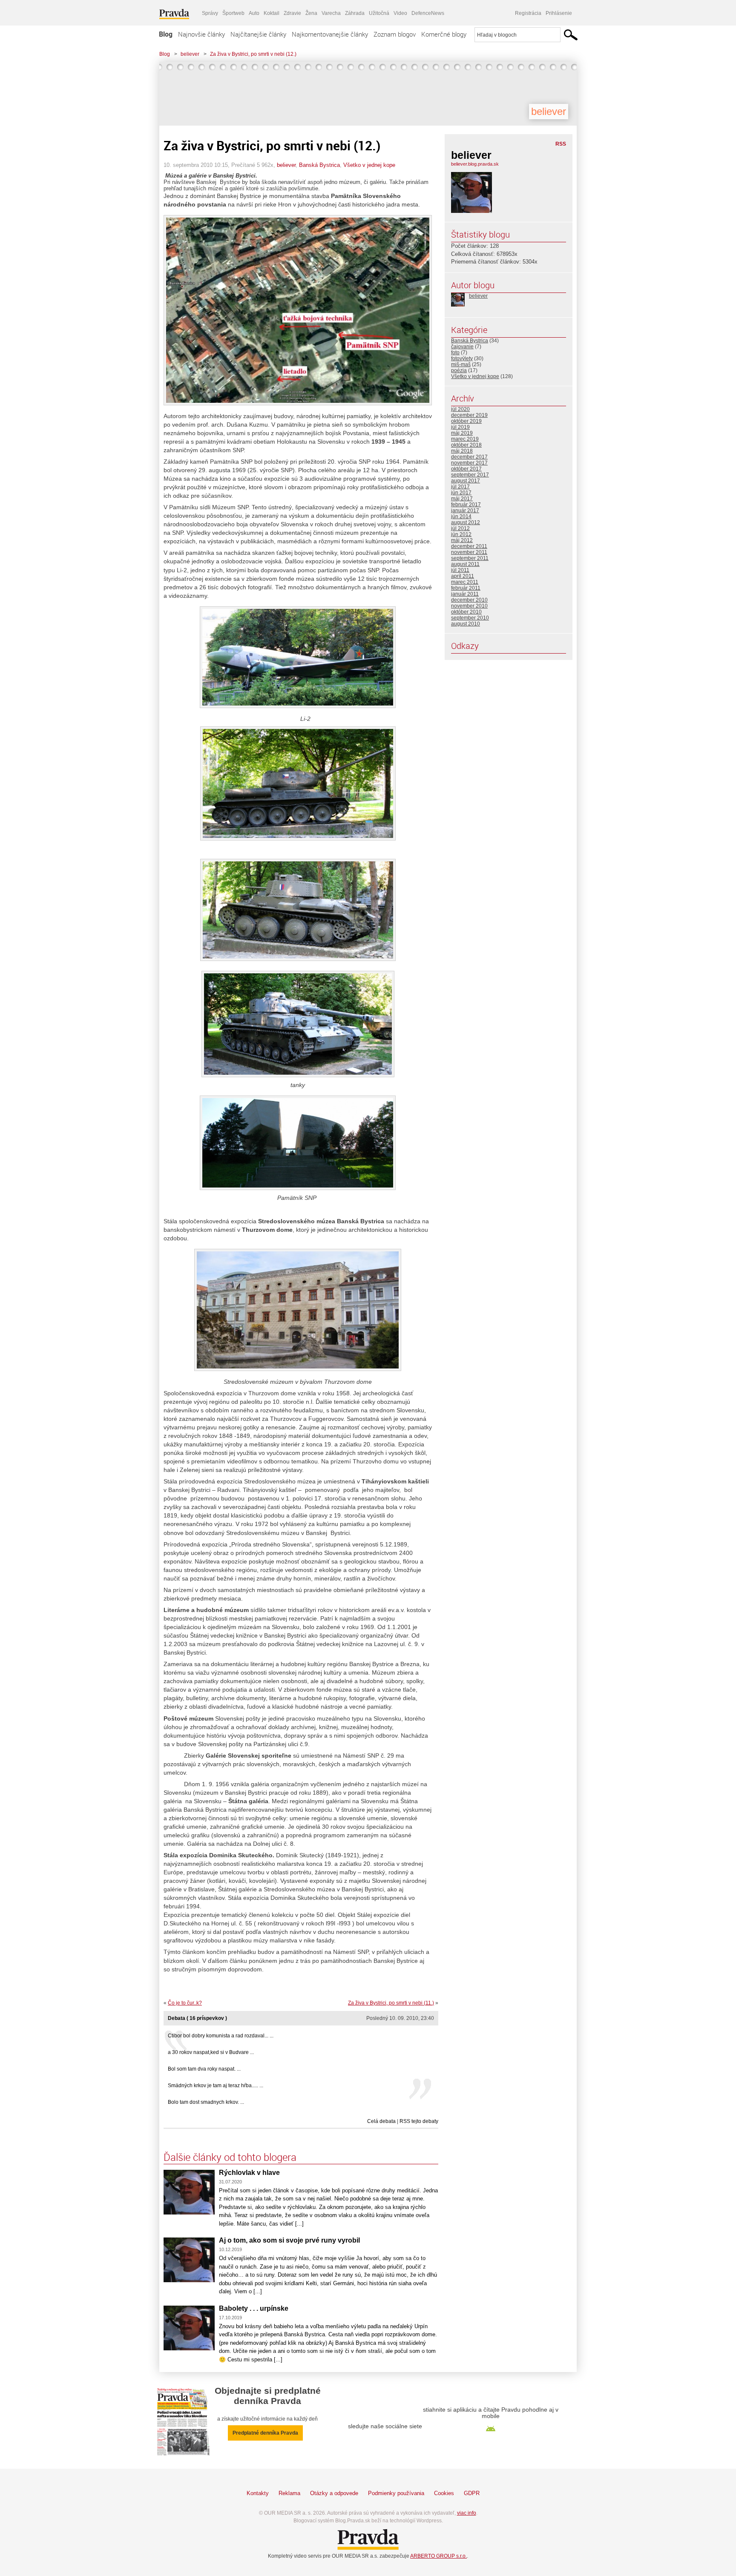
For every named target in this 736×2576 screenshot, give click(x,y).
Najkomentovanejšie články (330, 34)
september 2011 (470, 558)
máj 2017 (462, 499)
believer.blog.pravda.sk (475, 164)
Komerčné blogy (444, 34)
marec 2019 (465, 439)
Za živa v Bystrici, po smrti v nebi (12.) (253, 54)
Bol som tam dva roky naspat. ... (204, 2069)
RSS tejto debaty (419, 2121)
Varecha (331, 13)
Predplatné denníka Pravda (265, 2433)
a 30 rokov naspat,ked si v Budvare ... (211, 2052)
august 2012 (466, 522)
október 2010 (466, 612)
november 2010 (469, 606)
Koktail (272, 13)
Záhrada (355, 13)
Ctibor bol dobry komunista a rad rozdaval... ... (221, 2036)
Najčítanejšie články (258, 34)
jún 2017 (461, 493)
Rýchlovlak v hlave (249, 2173)
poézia (459, 370)
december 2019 (469, 415)
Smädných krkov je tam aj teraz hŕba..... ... (216, 2085)
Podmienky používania (396, 2493)
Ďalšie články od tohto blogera (230, 2157)
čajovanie (462, 347)
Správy (210, 13)
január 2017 (465, 511)
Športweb (233, 13)
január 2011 (465, 594)
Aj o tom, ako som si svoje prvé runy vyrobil (289, 2240)
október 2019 (466, 421)
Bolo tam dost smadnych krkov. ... (206, 2102)
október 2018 (466, 445)
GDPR (472, 2493)
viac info (467, 2513)
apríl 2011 (463, 576)
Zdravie (292, 13)
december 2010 (469, 600)
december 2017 (469, 457)
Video (400, 13)
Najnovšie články (201, 34)
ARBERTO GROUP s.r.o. (438, 2556)
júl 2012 (460, 528)
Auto (254, 13)
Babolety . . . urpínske (254, 2308)
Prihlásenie (559, 13)
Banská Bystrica (319, 165)
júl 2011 (460, 570)
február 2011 (466, 588)
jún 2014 (461, 516)
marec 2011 (465, 582)
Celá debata (381, 2121)
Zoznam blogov (395, 34)
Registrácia (528, 13)
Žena (311, 13)
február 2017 (466, 505)
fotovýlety (462, 359)
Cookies (444, 2493)
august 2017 (466, 481)
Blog (166, 34)
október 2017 (466, 469)
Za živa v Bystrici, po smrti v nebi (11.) (391, 2003)
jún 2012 (461, 534)
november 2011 (469, 552)
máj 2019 (462, 433)
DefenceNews (428, 13)
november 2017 (469, 463)
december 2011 (469, 546)
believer (190, 54)
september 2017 (470, 475)
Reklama (289, 2493)
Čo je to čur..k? (185, 2003)
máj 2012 (462, 540)
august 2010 (466, 624)
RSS (561, 144)
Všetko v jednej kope (369, 165)
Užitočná (379, 13)
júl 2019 (460, 427)
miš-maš (461, 364)
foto (455, 353)
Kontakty (258, 2493)
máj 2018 (462, 451)
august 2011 (465, 564)
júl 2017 (460, 487)
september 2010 (470, 618)
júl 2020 (460, 409)
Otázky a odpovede (334, 2493)
